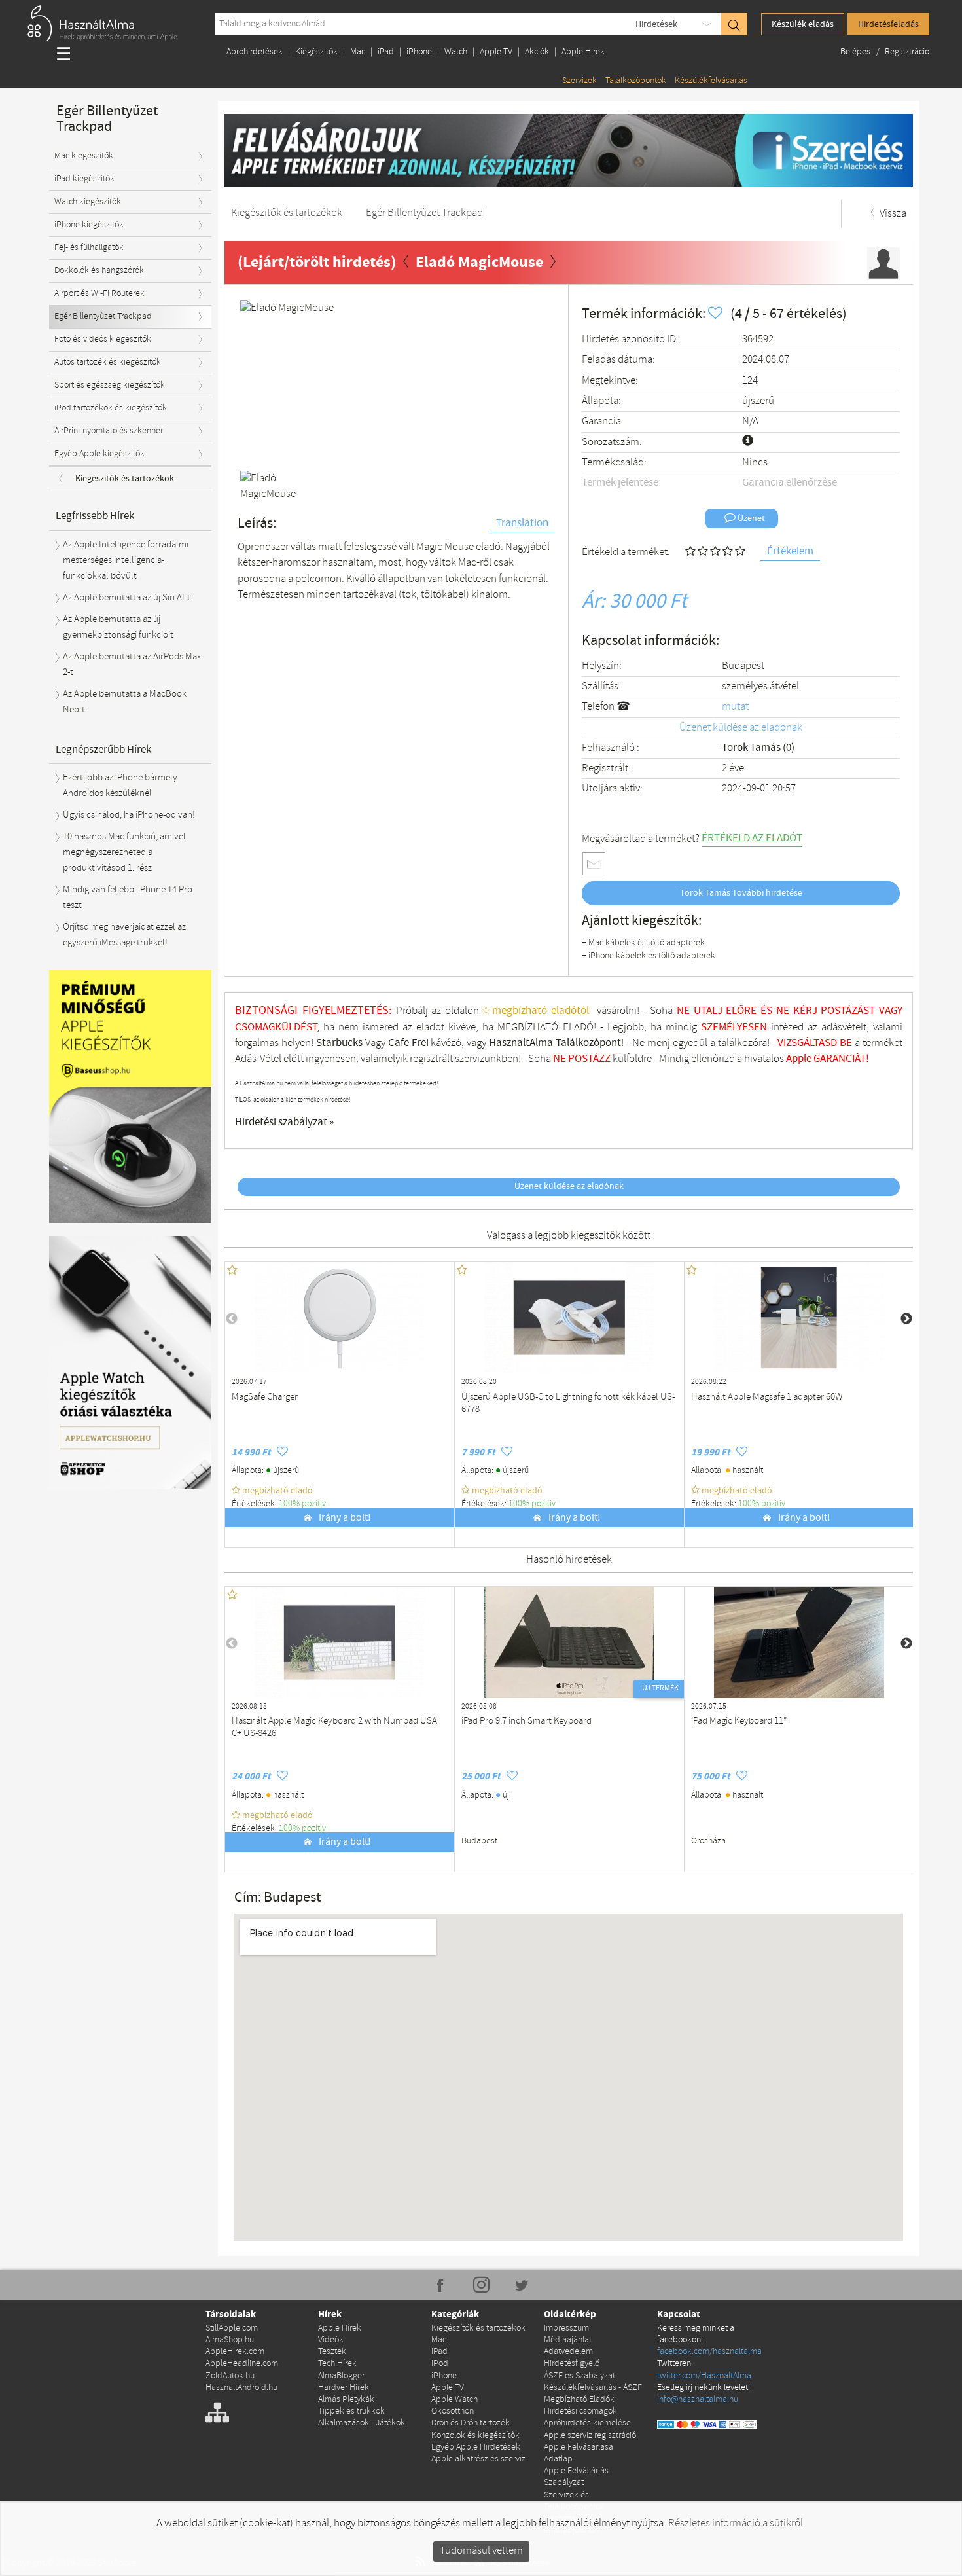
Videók (331, 2340)
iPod (440, 2364)
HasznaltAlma (521, 1043)
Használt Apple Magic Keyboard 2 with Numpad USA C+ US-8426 (334, 1728)
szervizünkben (487, 1059)
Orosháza (708, 1841)
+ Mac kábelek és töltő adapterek (643, 943)
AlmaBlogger (341, 2376)
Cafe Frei (408, 1043)
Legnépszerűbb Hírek (103, 750)
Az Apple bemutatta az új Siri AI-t (127, 598)
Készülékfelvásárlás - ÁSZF (593, 2388)
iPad (386, 52)
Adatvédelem (568, 2352)
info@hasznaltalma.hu (698, 2400)
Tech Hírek (337, 2364)
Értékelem (790, 552)
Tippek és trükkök (351, 2411)
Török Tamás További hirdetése (741, 893)
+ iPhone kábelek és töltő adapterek (649, 956)
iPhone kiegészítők (89, 225)
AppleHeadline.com (242, 2364)
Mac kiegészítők (84, 156)
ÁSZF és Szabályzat (579, 2376)
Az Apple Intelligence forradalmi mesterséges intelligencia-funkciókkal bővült (126, 561)
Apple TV (496, 52)
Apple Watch (454, 2400)
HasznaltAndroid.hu (241, 2388)
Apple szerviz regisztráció (590, 2436)
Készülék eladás (803, 24)
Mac (358, 52)
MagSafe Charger (265, 1397)
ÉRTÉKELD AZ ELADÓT (752, 838)
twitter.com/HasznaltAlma (704, 2376)
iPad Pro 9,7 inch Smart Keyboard (526, 1721)
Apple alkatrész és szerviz (478, 2459)
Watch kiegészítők (88, 202)
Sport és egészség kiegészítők (110, 385)
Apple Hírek (583, 52)
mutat (735, 707)
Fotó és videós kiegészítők (103, 339)
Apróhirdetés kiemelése (587, 2423)
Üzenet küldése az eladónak (741, 728)
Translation (522, 523)
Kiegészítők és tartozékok (125, 479)
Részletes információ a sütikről (736, 2523)
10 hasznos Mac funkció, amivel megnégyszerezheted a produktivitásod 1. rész (124, 853)
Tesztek (332, 2352)
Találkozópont (588, 1043)
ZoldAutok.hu (230, 2376)
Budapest (743, 666)
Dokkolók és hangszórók (99, 271)
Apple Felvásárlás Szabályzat (576, 2477)
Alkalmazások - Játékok (362, 2423)
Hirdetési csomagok (580, 2411)
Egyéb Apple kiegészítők (99, 454)
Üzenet (750, 518)
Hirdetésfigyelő (572, 2364)
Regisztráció (907, 52)
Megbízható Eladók (579, 2400)
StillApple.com (232, 2328)
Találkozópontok (636, 81)
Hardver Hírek (344, 2388)
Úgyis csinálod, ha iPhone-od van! (129, 815)
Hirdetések (656, 24)
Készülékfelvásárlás (711, 81)
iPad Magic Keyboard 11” (739, 1721)
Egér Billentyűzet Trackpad (103, 317)
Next (533, 383)
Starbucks (339, 1043)
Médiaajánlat (568, 2340)
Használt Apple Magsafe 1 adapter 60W (767, 1397)
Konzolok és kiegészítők (475, 2436)
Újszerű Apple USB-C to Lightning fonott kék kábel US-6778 (568, 1404)
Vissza (892, 214)
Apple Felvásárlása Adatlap (579, 2453)
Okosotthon (453, 2411)
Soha (548, 1059)
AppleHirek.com (235, 2352)
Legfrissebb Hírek (95, 516)
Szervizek (579, 81)
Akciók (537, 52)
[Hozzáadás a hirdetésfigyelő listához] (717, 314)
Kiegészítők (316, 52)
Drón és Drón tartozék (471, 2423)
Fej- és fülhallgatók (89, 248)
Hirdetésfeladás (888, 24)
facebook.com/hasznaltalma (709, 2352)
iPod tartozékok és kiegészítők (111, 408)
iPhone (419, 52)
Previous (260, 383)
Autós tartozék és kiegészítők (108, 362)
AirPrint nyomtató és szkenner (109, 431)
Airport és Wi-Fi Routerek (99, 294)
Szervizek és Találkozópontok (574, 2501)
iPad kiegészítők (84, 179)
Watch (456, 52)
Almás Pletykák (346, 2400)
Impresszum (566, 2328)
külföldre (632, 1059)
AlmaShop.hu (230, 2340)
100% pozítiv (303, 1504)
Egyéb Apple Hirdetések (476, 2447)
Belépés (856, 52)
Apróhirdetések (255, 52)
